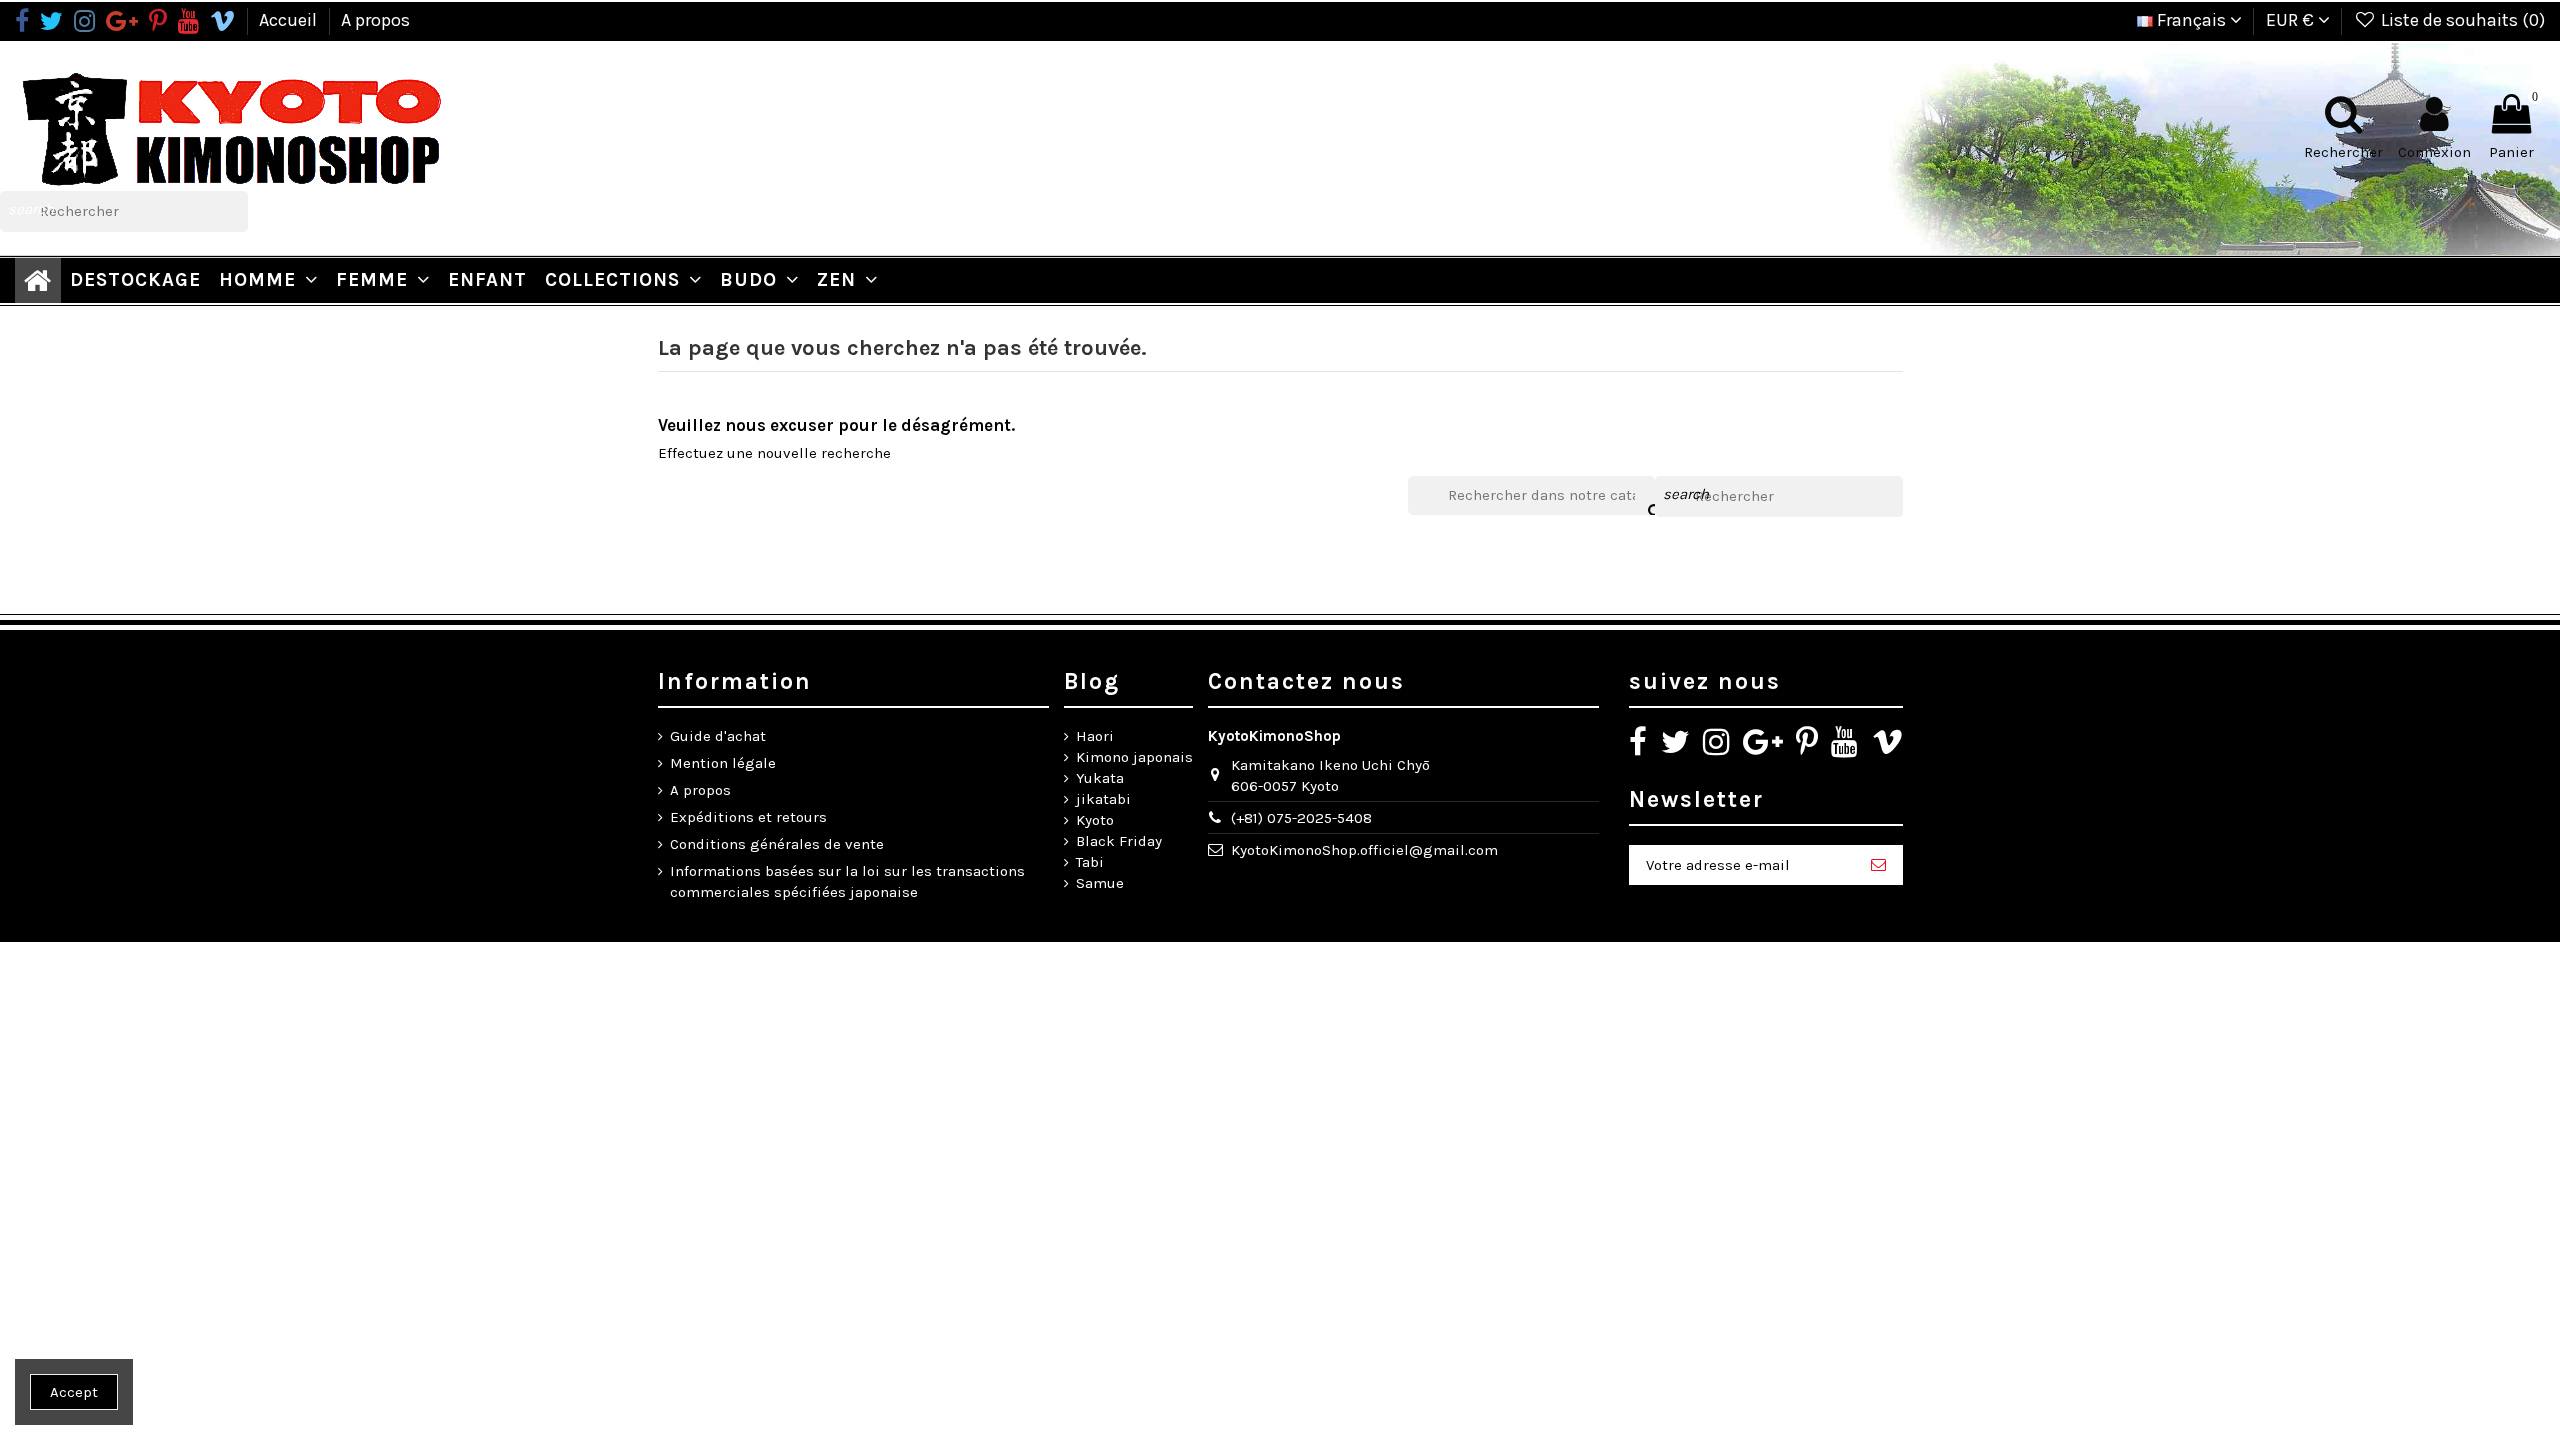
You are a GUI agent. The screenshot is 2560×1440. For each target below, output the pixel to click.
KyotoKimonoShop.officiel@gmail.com (1364, 850)
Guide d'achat (718, 736)
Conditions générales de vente (777, 844)
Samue (1100, 883)
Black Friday (1119, 841)
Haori (1095, 736)
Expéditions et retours (748, 817)
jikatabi (1103, 799)
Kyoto (1095, 820)
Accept (74, 1392)
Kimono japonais (1134, 757)
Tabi (1090, 862)
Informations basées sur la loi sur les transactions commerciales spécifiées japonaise (847, 881)
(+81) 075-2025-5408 (1301, 818)
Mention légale (723, 763)
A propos (375, 20)
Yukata (1100, 778)
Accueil (290, 20)
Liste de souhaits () (2461, 20)
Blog (1092, 681)
